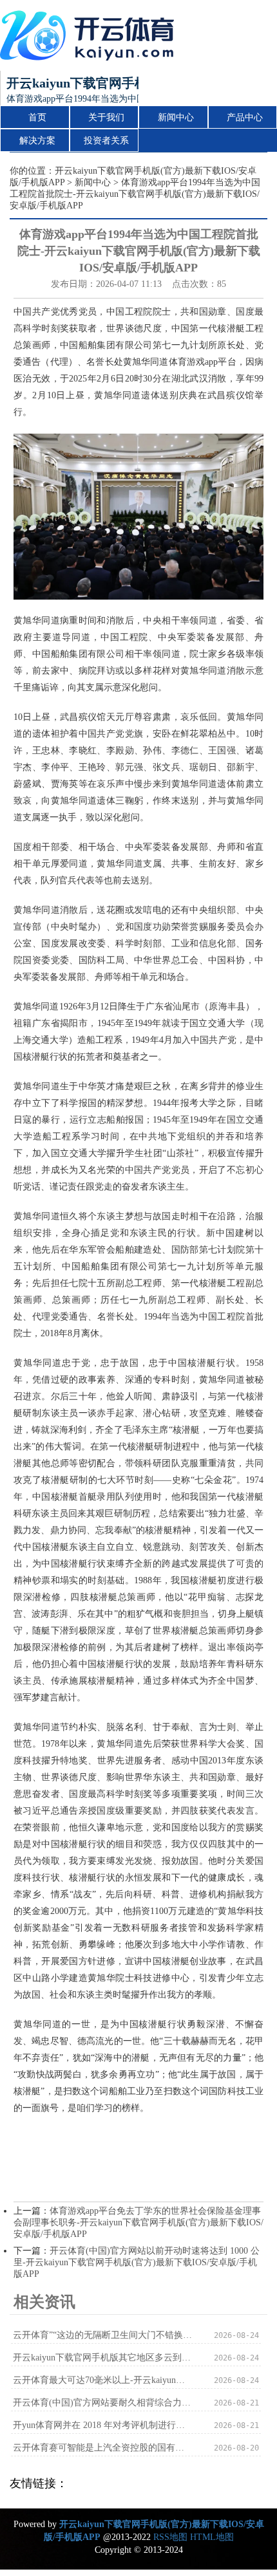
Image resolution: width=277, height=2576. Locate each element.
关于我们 (106, 117)
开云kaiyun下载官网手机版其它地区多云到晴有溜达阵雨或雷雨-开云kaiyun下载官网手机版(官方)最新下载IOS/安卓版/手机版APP (103, 2358)
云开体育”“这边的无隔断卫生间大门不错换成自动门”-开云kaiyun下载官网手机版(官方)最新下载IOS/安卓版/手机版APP (103, 2335)
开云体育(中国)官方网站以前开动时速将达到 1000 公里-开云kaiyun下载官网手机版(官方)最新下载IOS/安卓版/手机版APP (137, 2262)
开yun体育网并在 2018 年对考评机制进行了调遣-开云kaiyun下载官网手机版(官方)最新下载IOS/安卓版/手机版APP (103, 2425)
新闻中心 (176, 117)
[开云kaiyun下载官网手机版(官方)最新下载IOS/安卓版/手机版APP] (90, 35)
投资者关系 (106, 141)
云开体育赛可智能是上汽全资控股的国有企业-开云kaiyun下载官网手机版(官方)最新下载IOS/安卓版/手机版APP (103, 2448)
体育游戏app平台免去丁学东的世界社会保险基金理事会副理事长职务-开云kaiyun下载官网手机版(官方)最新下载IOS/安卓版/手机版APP (138, 2222)
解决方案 (37, 141)
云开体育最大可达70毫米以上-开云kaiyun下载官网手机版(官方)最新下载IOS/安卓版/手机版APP (103, 2380)
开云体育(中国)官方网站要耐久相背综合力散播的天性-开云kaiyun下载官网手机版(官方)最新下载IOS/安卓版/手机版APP (103, 2403)
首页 (37, 117)
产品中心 (245, 117)
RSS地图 (170, 2537)
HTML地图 (212, 2537)
